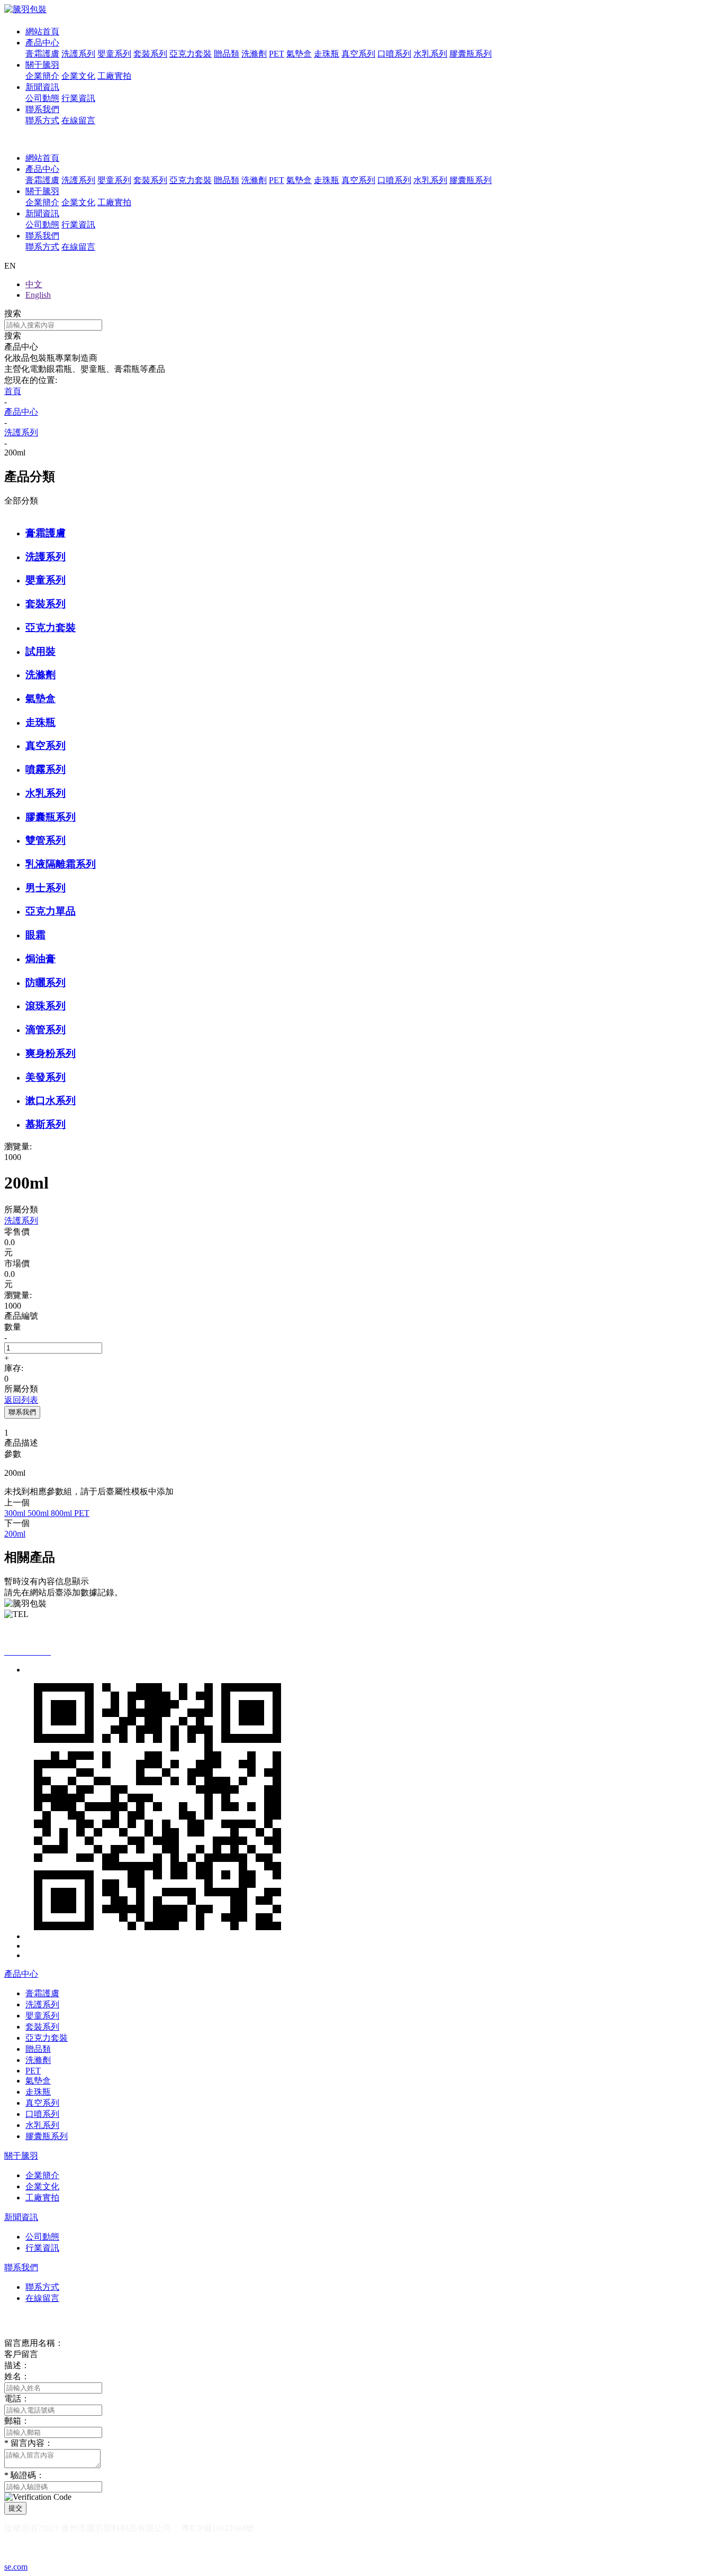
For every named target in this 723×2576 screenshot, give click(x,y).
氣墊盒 (299, 54)
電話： (17, 2399)
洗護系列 (78, 54)
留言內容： (29, 2443)
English (38, 295)
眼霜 (35, 935)
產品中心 (42, 43)
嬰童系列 (114, 54)
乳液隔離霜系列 (61, 864)
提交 (15, 2508)
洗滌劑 (254, 54)
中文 (34, 284)
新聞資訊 (42, 87)
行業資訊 (78, 98)
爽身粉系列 (51, 1053)
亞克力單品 (51, 911)
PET (277, 54)
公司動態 (42, 98)
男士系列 (46, 888)
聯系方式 (42, 120)
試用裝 (40, 651)
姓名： (17, 2376)
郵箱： (17, 2421)
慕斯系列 (46, 1124)
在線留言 (78, 120)
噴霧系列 (46, 769)
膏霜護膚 (42, 54)
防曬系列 (46, 983)
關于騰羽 (42, 65)
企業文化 (78, 76)
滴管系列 (46, 1030)
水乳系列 (430, 54)
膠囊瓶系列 (471, 54)
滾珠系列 (46, 1006)
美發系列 (46, 1077)
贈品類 (227, 54)
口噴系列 (394, 54)
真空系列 (358, 54)
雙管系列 (46, 840)
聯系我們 (42, 109)
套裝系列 (150, 54)
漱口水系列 (51, 1100)
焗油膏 (40, 959)
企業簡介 (42, 76)
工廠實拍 (114, 76)
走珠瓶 (327, 54)
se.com (16, 2567)
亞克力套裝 (191, 54)
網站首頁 (42, 31)
